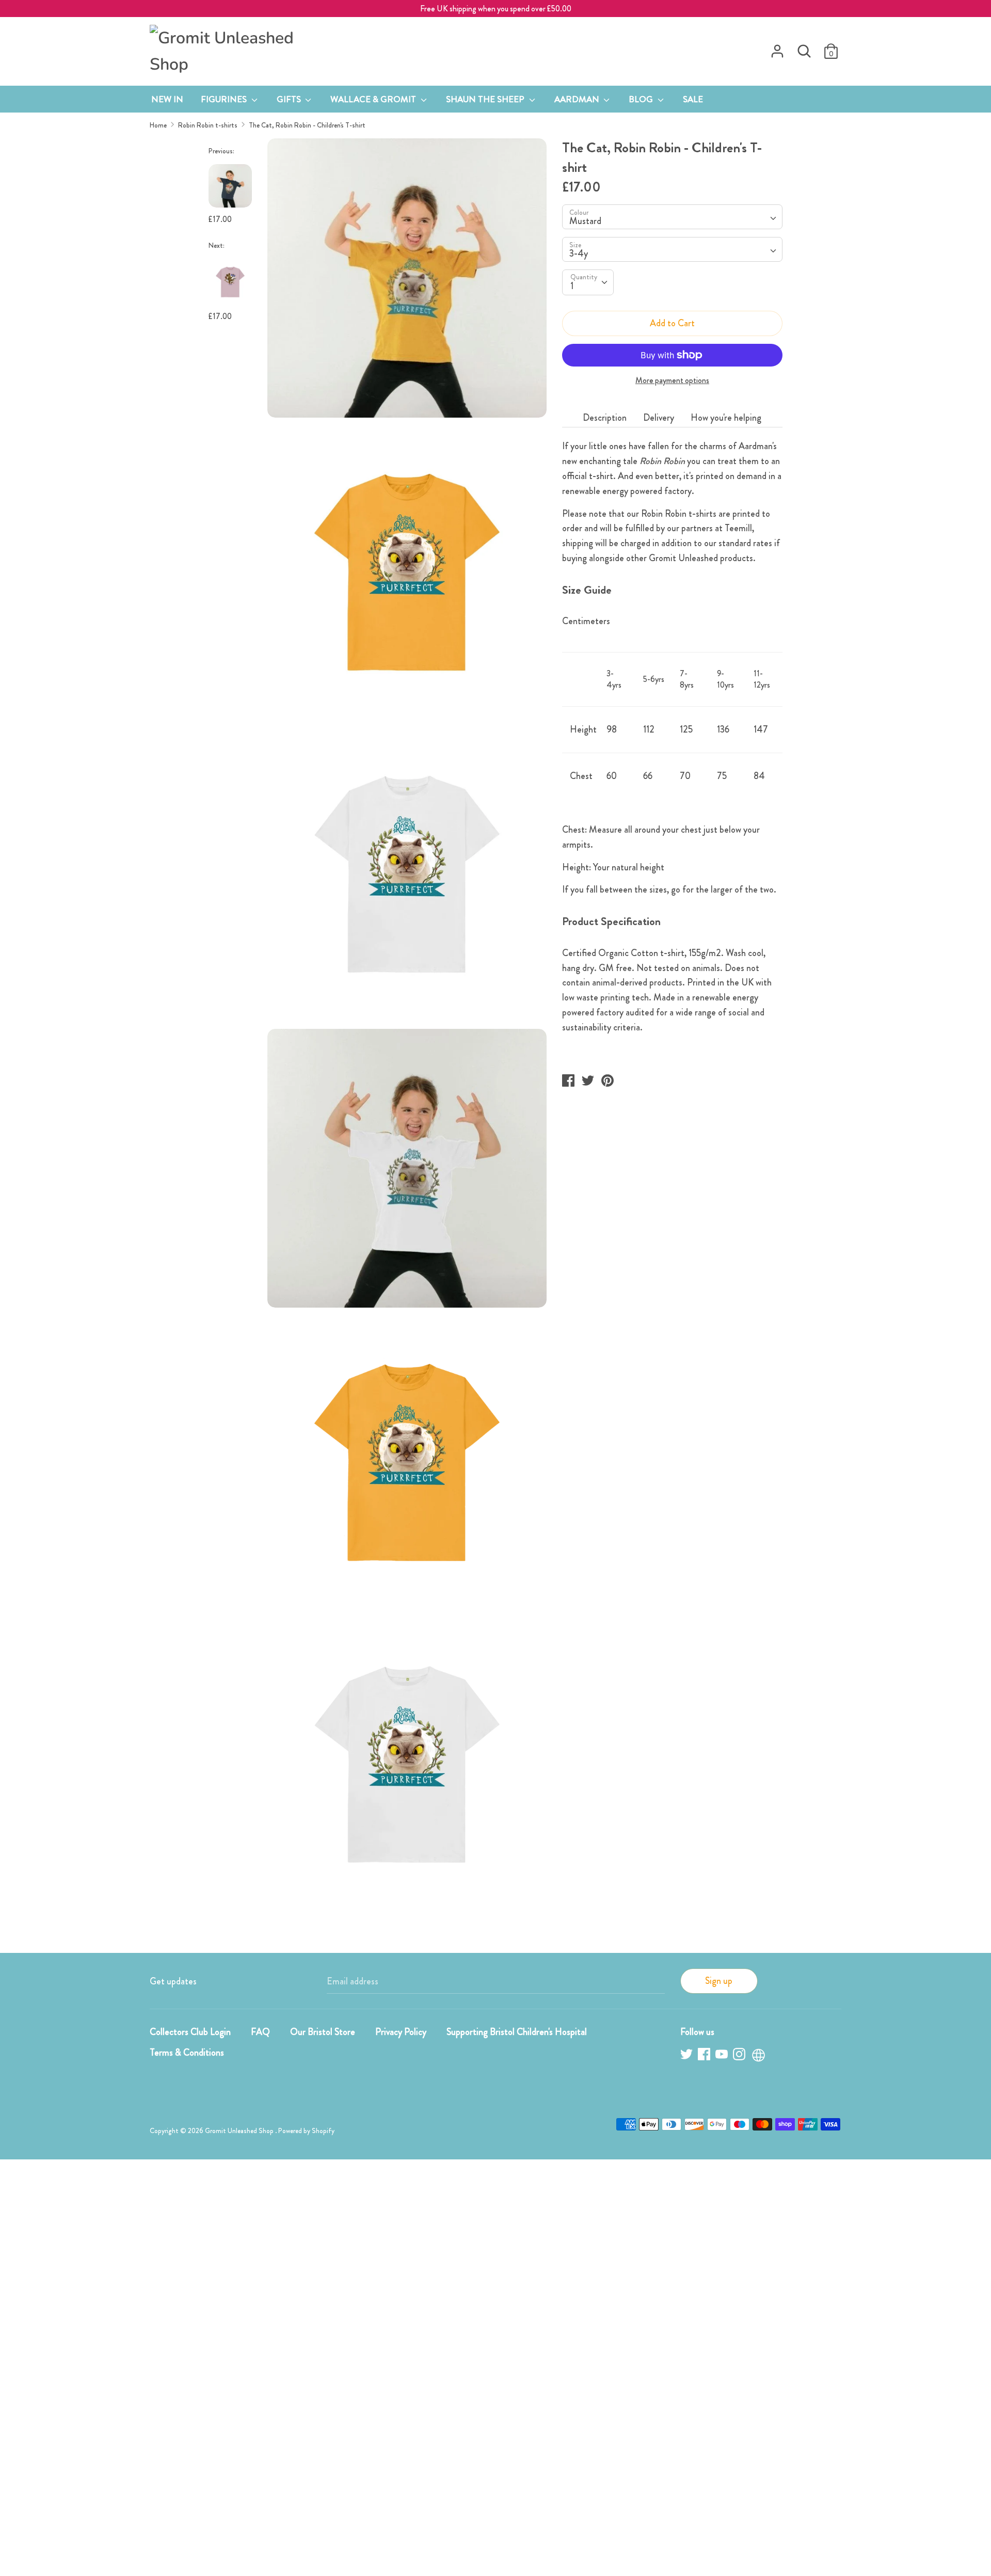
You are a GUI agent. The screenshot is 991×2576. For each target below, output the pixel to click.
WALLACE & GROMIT (374, 99)
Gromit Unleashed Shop (240, 2131)
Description (605, 418)
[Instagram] (740, 2056)
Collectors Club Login (190, 2032)
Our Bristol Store (323, 2032)
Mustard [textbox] (585, 221)
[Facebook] (705, 2056)
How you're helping (726, 418)
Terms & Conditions (187, 2053)
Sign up (719, 1981)
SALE (693, 99)
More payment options (672, 380)
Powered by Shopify (306, 2131)
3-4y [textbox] (579, 253)
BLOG (642, 99)
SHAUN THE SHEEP (486, 99)
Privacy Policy (401, 2032)
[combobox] (672, 217)
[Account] (777, 48)
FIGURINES (225, 99)
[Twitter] (688, 2056)
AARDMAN (578, 99)
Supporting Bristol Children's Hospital (517, 2032)
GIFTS (290, 99)
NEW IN (167, 99)
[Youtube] (723, 2056)
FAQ (260, 2032)
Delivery (659, 418)
